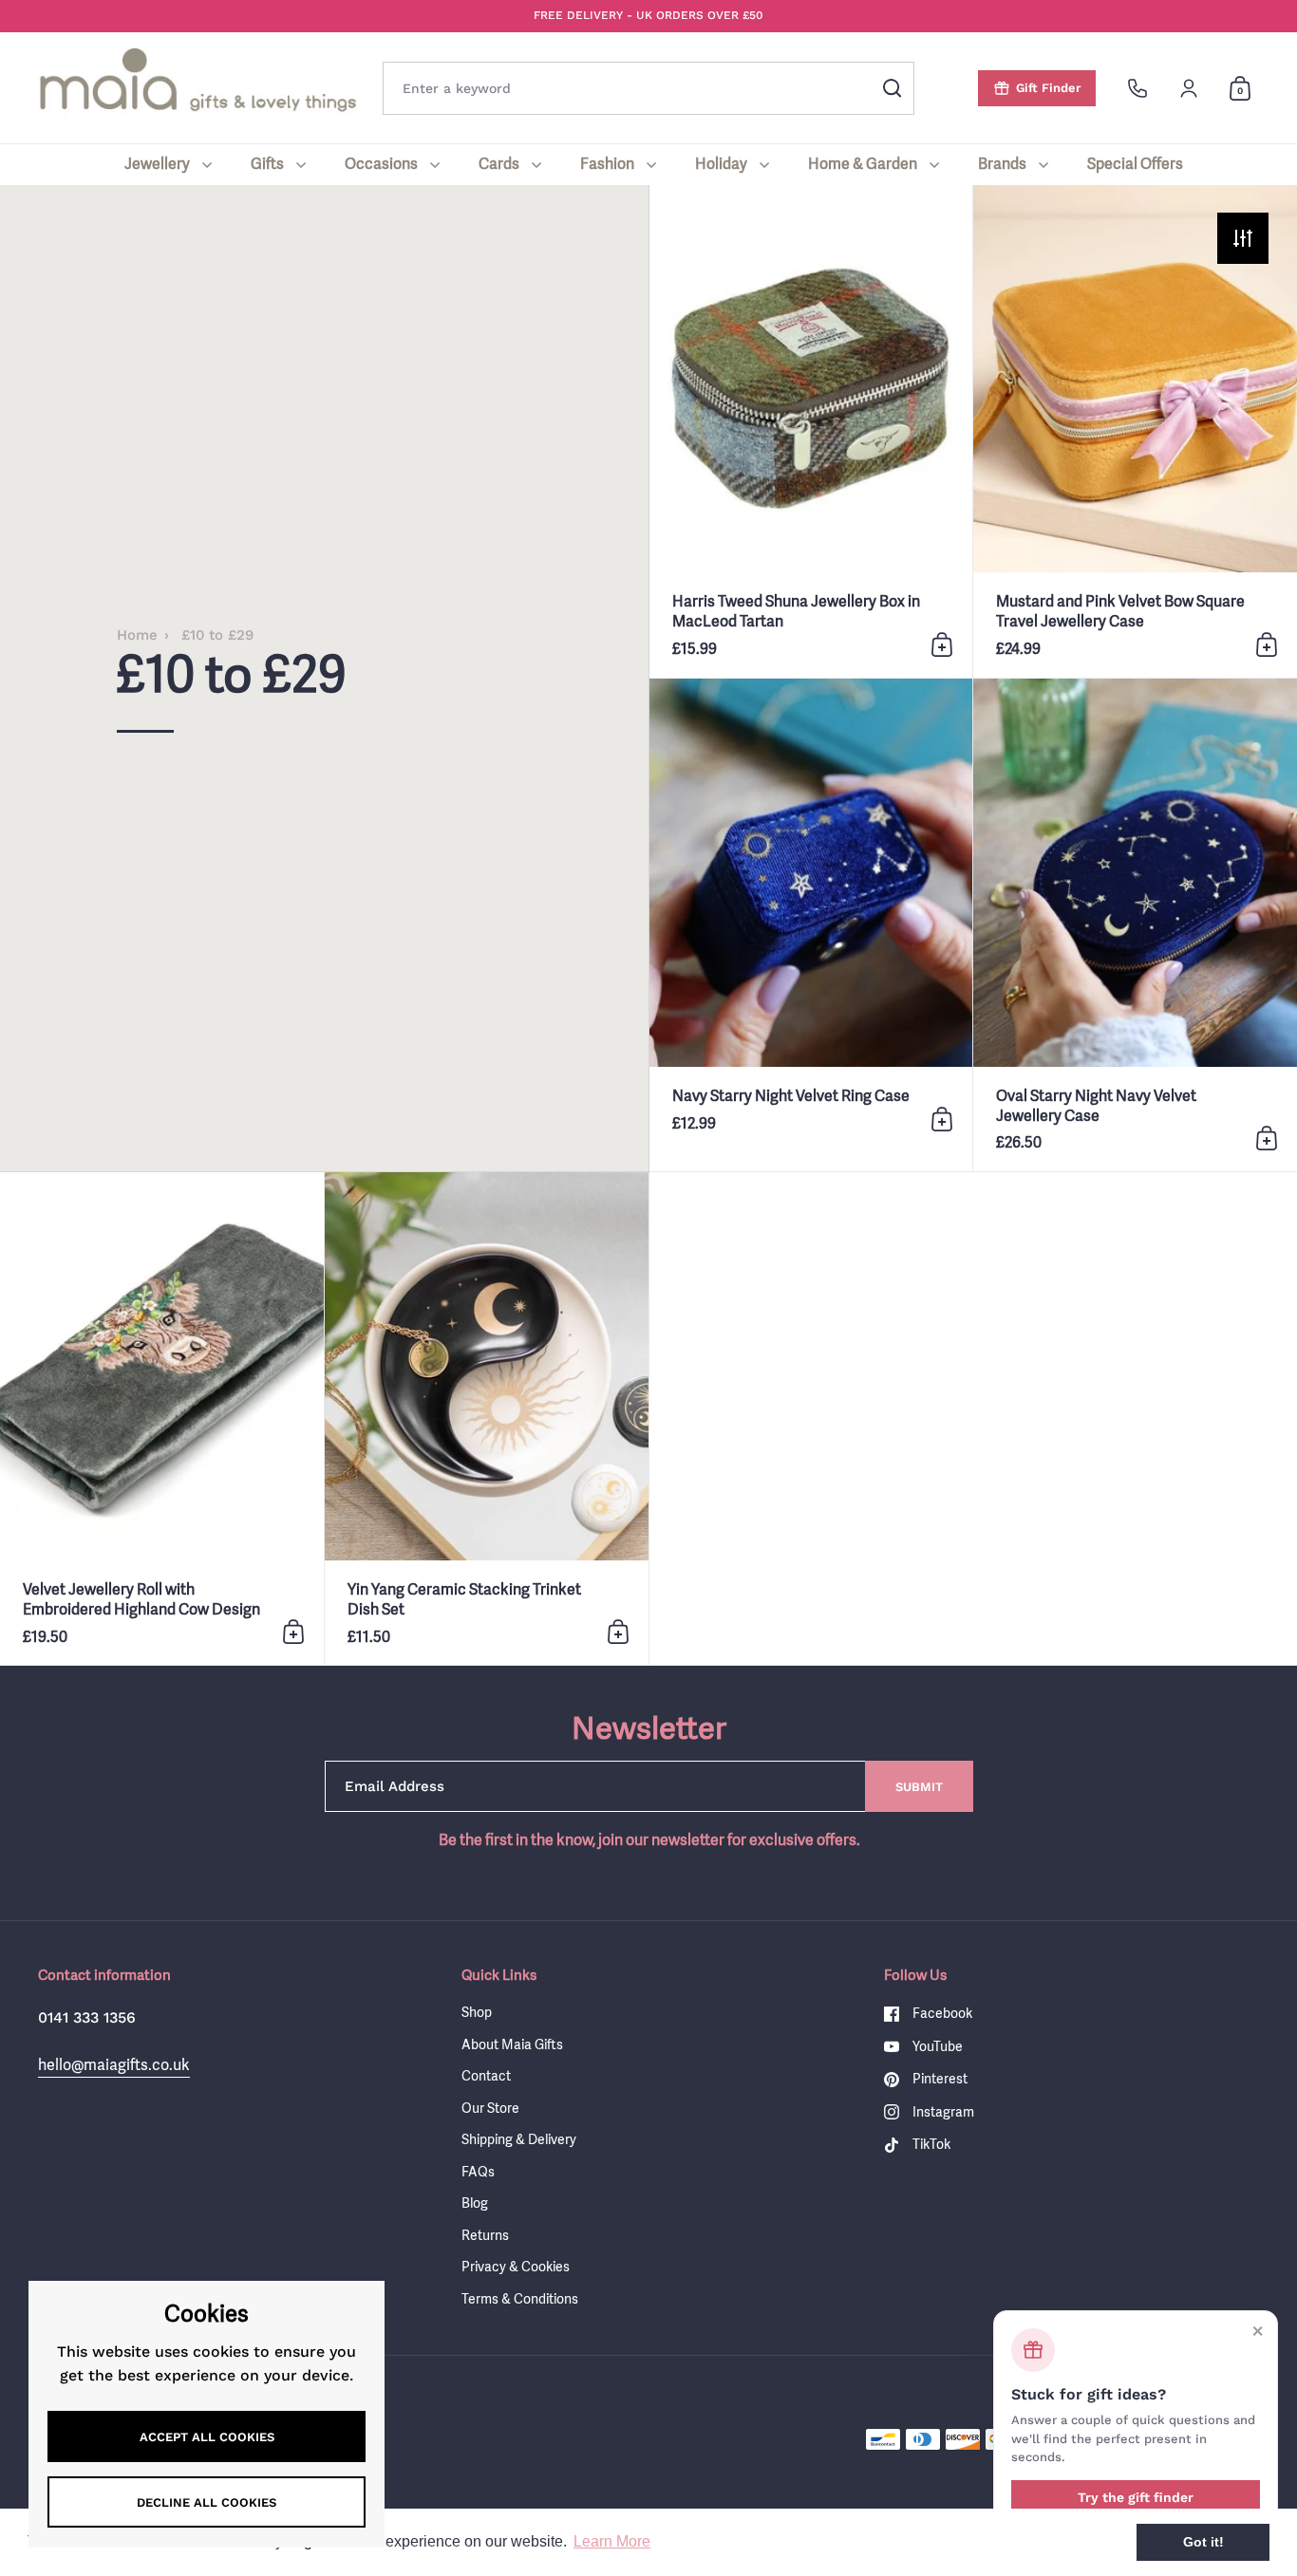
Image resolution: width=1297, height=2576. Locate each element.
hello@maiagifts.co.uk (114, 2064)
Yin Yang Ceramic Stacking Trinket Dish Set (487, 1419)
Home (137, 635)
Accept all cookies (207, 2437)
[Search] (893, 88)
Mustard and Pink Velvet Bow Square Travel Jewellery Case (1135, 431)
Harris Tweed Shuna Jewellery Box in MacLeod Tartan (811, 431)
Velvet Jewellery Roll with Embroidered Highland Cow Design (162, 1419)
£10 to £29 (217, 635)
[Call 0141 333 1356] (1137, 88)
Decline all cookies (207, 2502)
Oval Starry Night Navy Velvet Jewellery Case (1135, 925)
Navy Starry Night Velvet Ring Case (811, 925)
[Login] (1189, 88)
